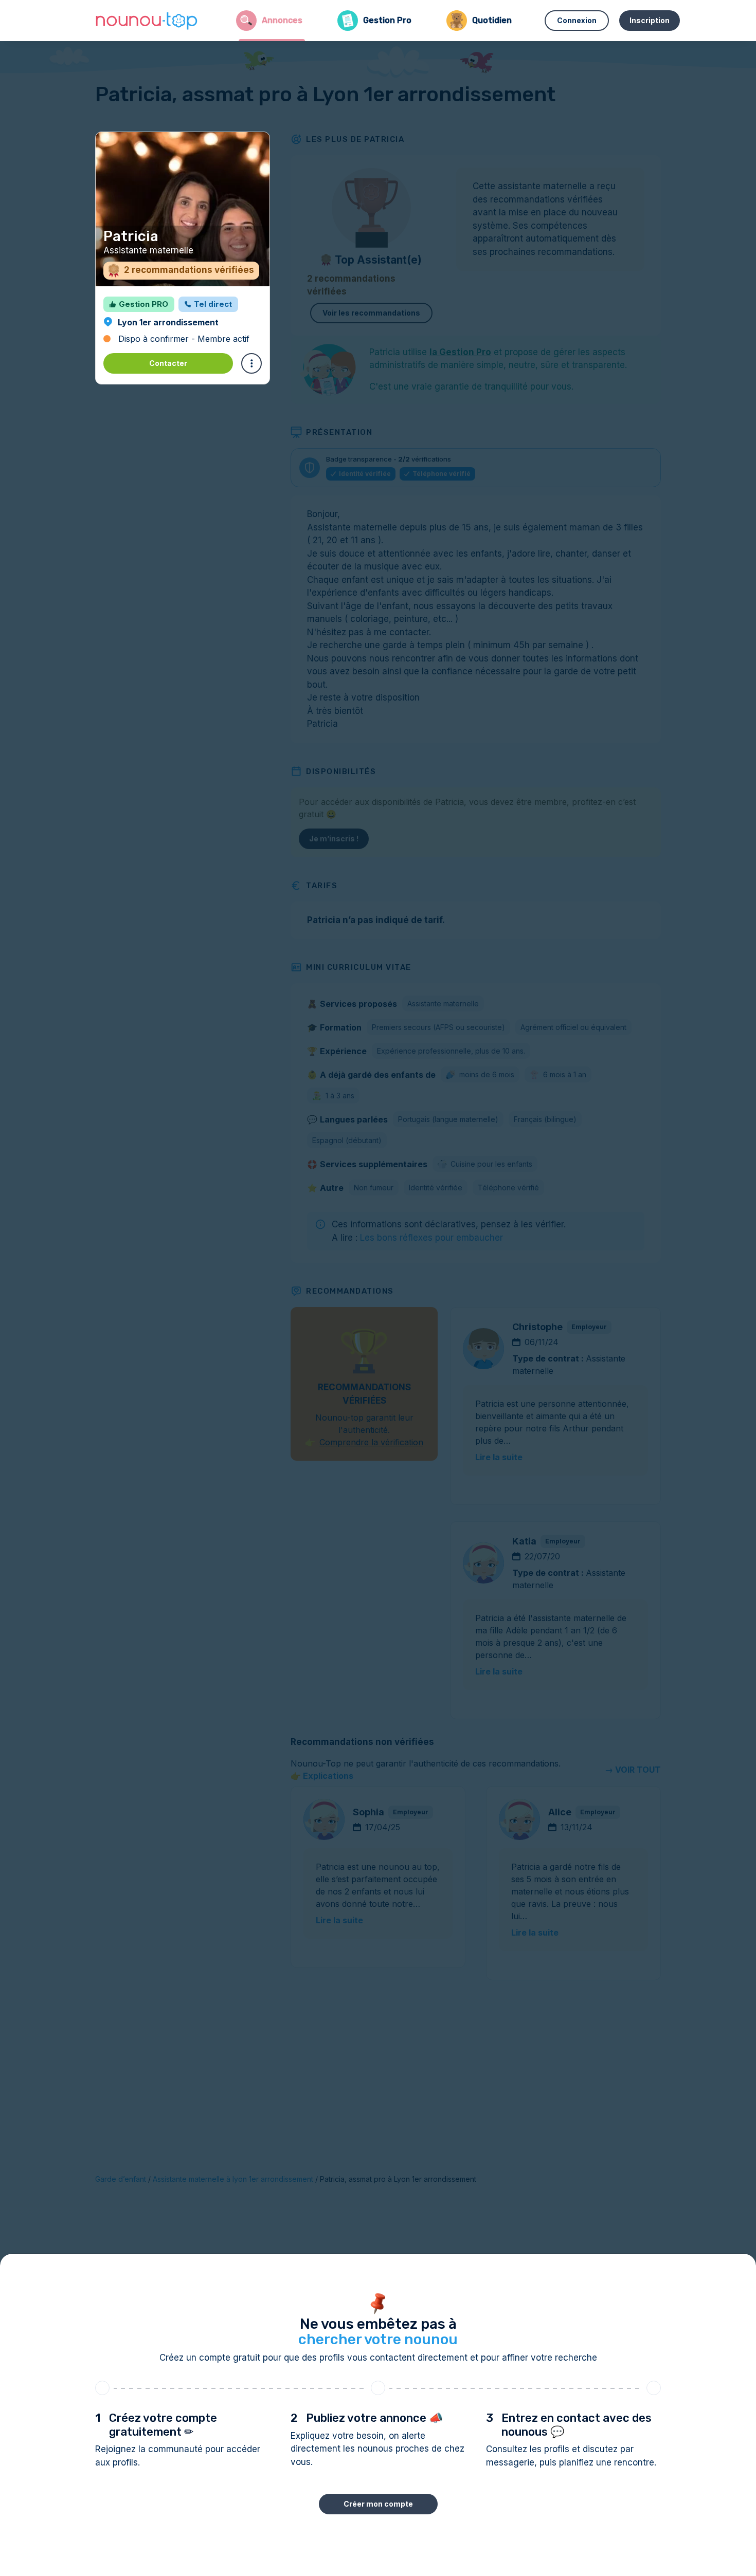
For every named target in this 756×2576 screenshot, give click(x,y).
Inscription (650, 20)
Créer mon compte (378, 2504)
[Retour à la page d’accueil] (147, 21)
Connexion (577, 20)
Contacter (168, 363)
